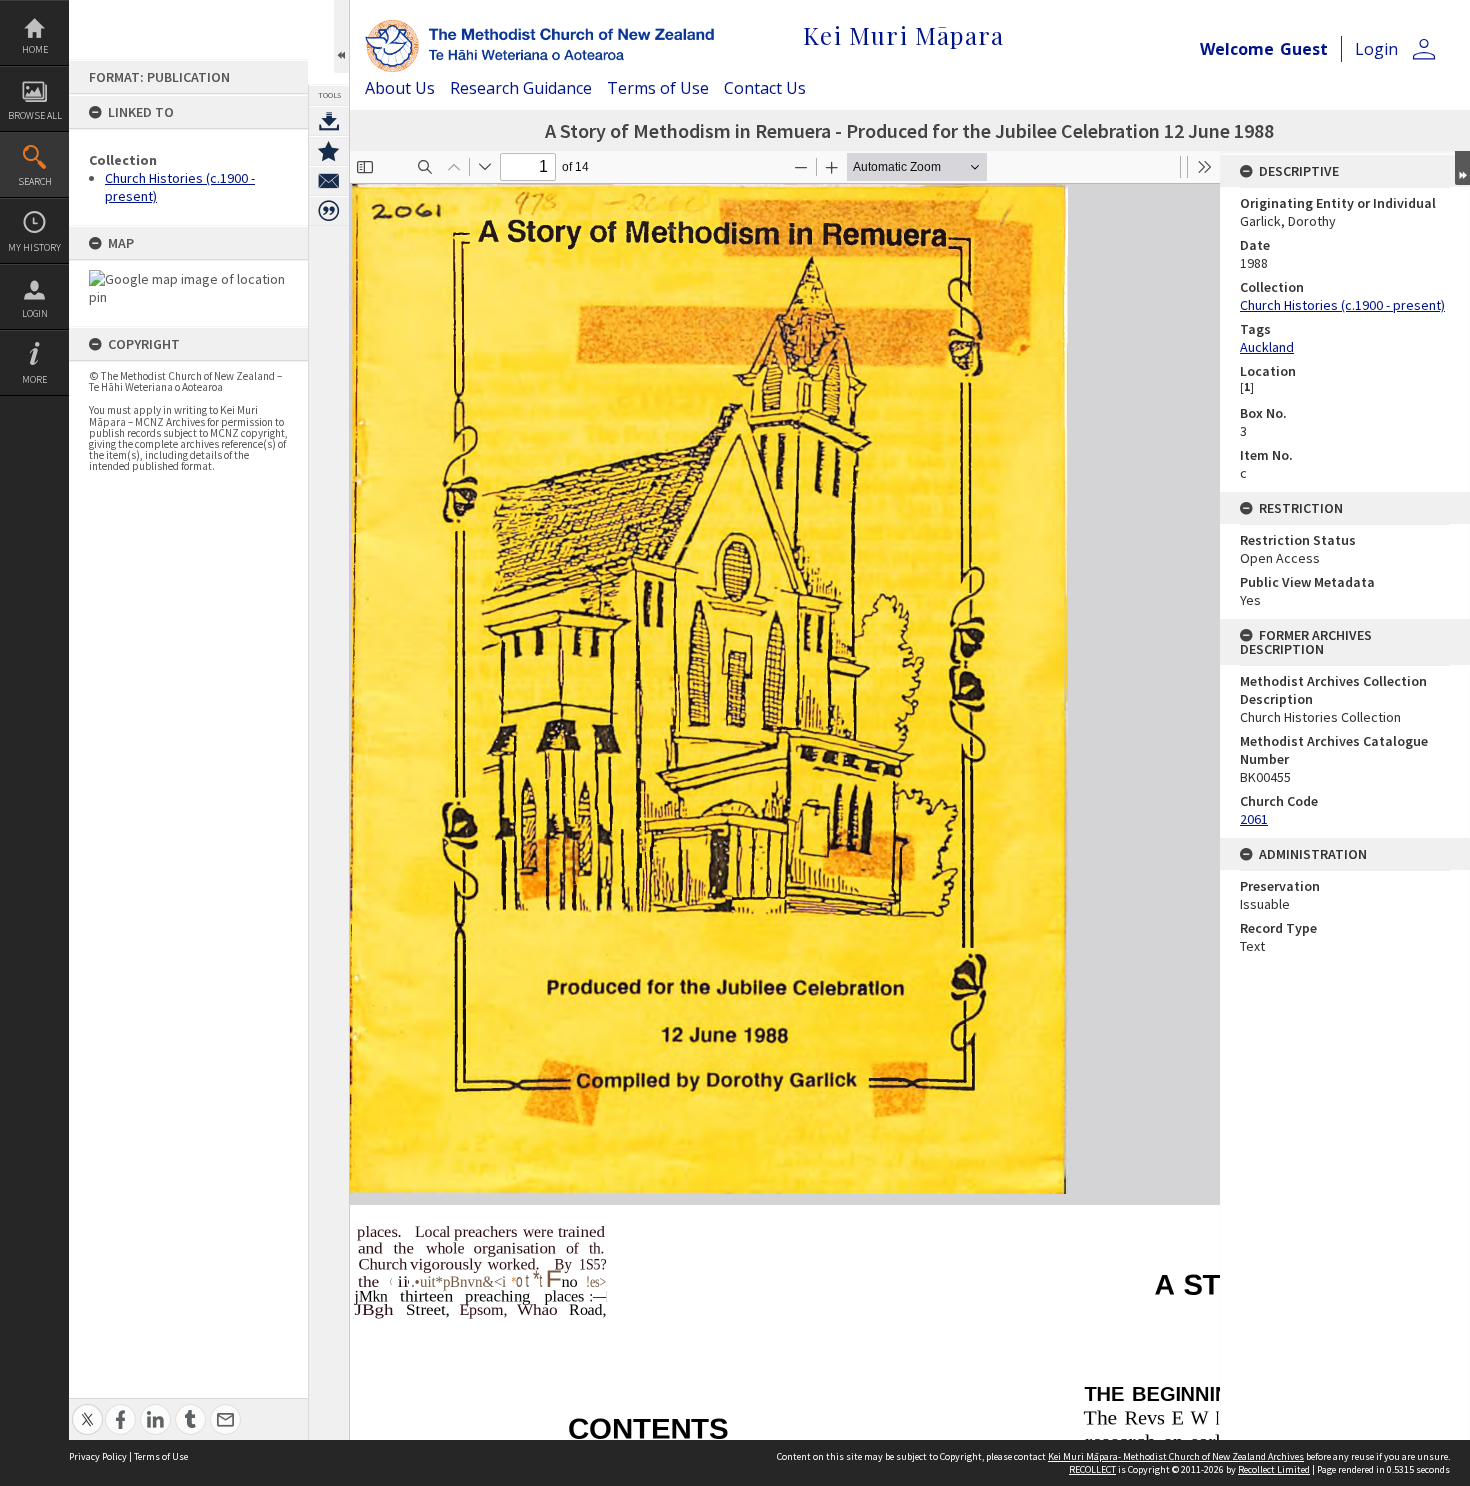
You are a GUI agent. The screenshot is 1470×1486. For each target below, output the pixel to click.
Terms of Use (658, 88)
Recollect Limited (1274, 1469)
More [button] (34, 379)
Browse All (35, 115)
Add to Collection (329, 151)
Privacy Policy (98, 1456)
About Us (400, 88)
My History (34, 247)
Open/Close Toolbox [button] (341, 36)
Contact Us (765, 88)
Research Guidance (521, 88)
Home (35, 49)
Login (35, 313)
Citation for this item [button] (329, 211)
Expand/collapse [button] (1462, 168)
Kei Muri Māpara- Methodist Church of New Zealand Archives (1176, 1456)
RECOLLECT (1092, 1469)
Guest (1304, 49)
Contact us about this (329, 181)
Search (35, 181)
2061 (1254, 819)
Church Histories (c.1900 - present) (1342, 305)
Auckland (1267, 347)
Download (329, 121)
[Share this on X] (87, 1408)
